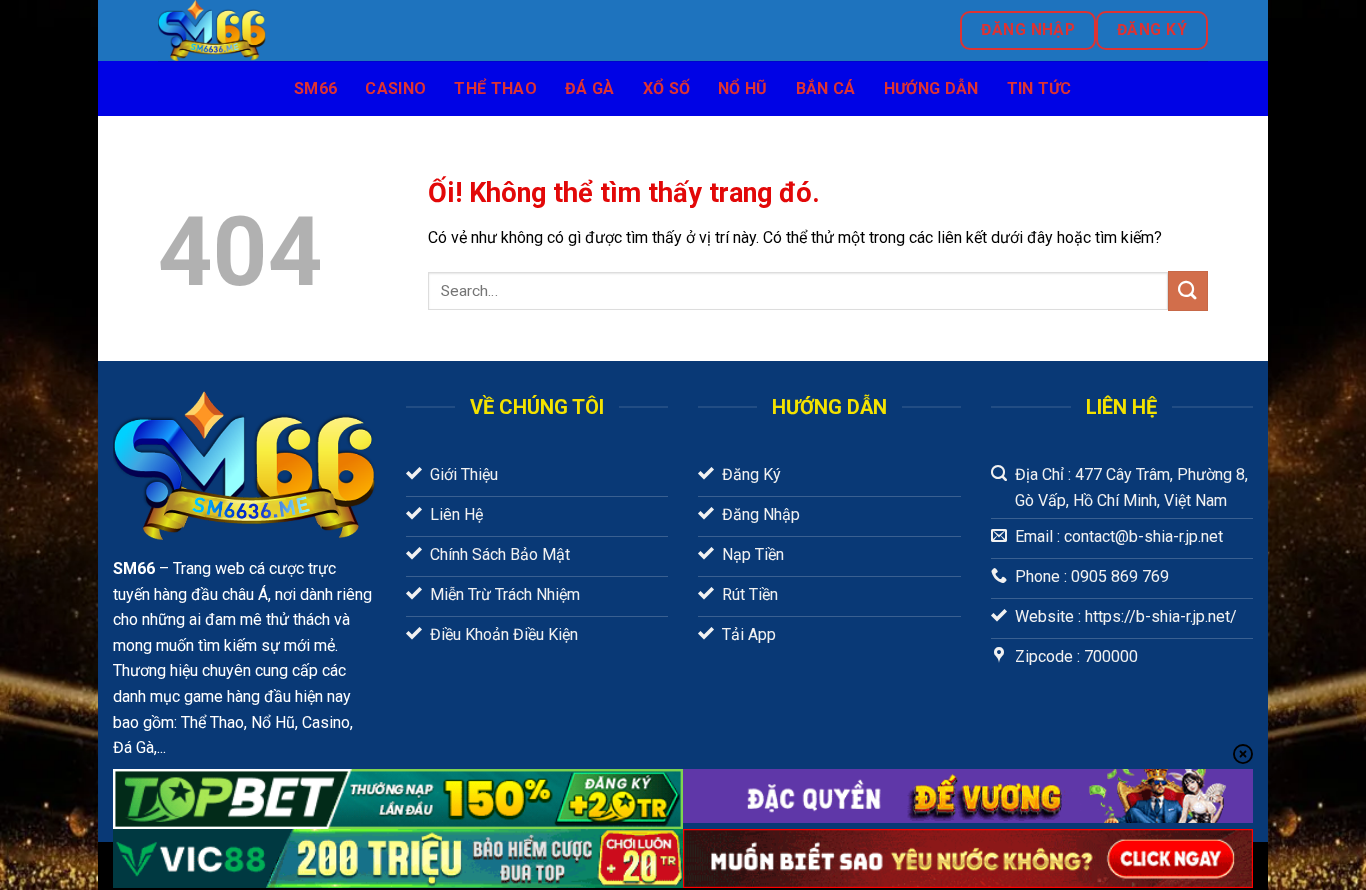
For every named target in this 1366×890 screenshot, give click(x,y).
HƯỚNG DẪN (931, 88)
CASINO (395, 88)
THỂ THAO (495, 88)
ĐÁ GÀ (590, 88)
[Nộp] (1188, 290)
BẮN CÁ (826, 88)
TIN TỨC (1039, 88)
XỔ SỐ (667, 88)
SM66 (315, 88)
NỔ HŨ (743, 88)
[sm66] (365, 30)
